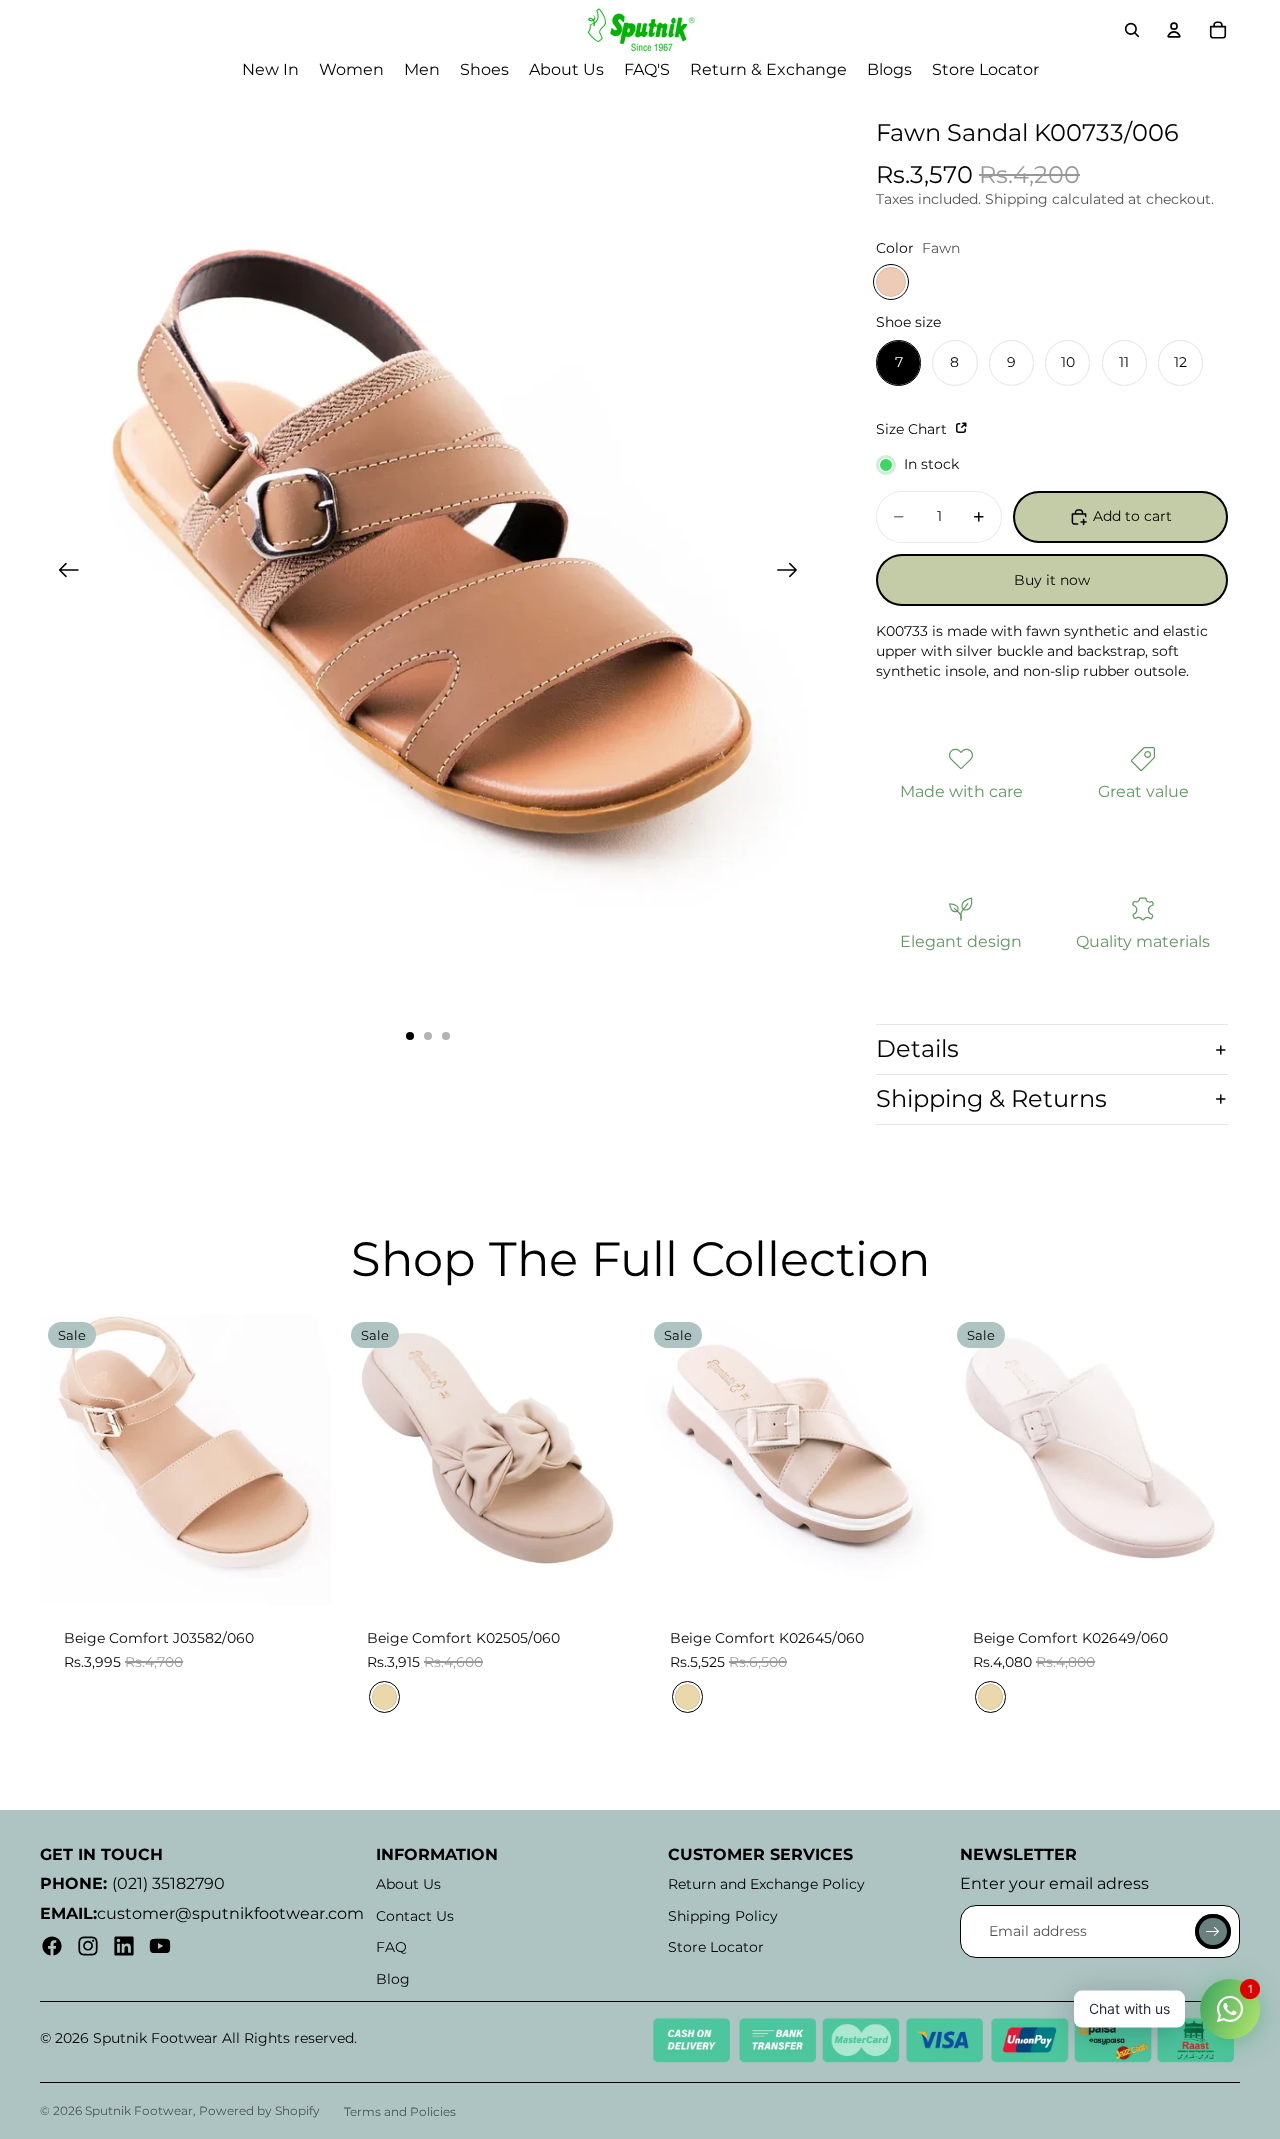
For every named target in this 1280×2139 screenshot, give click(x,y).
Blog (393, 1979)
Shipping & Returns (991, 1098)
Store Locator (716, 1947)
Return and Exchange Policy (766, 1884)
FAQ (391, 1947)
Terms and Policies (400, 2111)
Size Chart (913, 429)
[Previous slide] (62, 573)
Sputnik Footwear (139, 2110)
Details (917, 1048)
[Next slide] (793, 573)
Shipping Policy (723, 1916)
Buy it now (1052, 580)
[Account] (1174, 30)
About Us (408, 1884)
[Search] (1132, 30)
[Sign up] (1213, 1932)
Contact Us (415, 1916)
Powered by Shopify (259, 2110)
